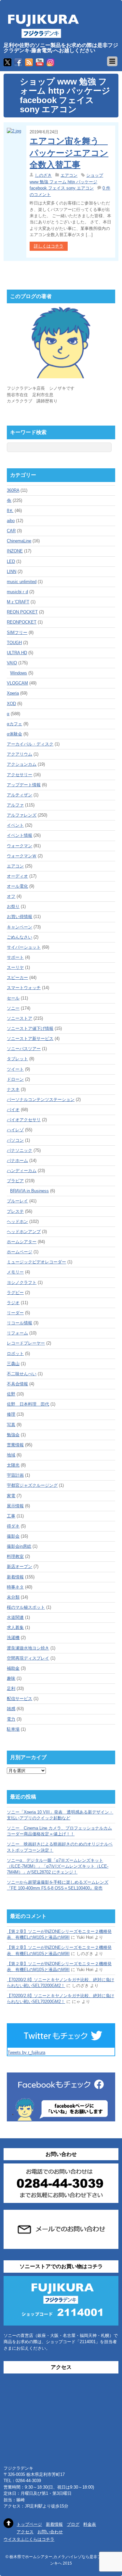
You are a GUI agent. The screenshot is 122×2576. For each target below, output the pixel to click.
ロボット (15, 1354)
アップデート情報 (24, 785)
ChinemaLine (19, 541)
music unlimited (22, 582)
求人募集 (15, 1627)
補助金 (13, 1668)
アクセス (25, 2532)
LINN (12, 572)
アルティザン (20, 795)
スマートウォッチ (24, 988)
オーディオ (17, 876)
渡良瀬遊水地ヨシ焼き (28, 1648)
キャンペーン (20, 927)
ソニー (13, 1008)
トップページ (29, 2524)
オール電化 (17, 886)
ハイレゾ (15, 1130)
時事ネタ (15, 1587)
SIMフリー (17, 633)
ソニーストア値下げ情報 (30, 1028)
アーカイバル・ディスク (30, 744)
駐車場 (13, 1729)
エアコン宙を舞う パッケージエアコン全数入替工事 (69, 153)
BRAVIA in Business (29, 1191)
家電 (11, 1496)
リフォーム (17, 1333)
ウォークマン (20, 846)
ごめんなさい (20, 937)
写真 (11, 1425)
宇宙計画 (15, 1475)
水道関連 (15, 1617)
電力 (11, 1719)
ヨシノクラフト (22, 1282)
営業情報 (15, 1445)
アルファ (15, 805)
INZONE (15, 551)
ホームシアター (22, 1242)
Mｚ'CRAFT (18, 602)
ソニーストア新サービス (30, 1039)
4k (9, 500)
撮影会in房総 (19, 1546)
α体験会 (14, 734)
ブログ (73, 2524)
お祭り (13, 906)
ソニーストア (20, 1018)
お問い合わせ (50, 2532)
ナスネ (13, 1089)
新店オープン (20, 1567)
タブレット (17, 1059)
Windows (19, 673)
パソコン (15, 1140)
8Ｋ (10, 511)
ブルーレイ (17, 1201)
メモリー (15, 1272)
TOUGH (14, 643)
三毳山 (13, 1364)
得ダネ (13, 1526)
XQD (11, 704)
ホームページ (20, 1252)
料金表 (90, 2524)
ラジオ (13, 1303)
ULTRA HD (17, 653)
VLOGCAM (17, 683)
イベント (15, 825)
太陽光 (13, 1465)
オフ (11, 896)
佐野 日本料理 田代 (28, 1404)
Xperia (13, 693)
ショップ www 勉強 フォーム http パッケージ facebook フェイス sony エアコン (66, 182)
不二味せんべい (22, 1374)
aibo (11, 521)
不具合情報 (17, 1384)
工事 (11, 1516)
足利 (11, 1688)
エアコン (69, 175)
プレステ (15, 1211)
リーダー (15, 1313)
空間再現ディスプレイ (28, 1658)
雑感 (11, 1709)
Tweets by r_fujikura (26, 2052)
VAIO (12, 663)
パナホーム (17, 1160)
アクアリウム (20, 754)
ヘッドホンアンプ (24, 1232)
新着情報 (15, 1577)
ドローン (15, 1079)
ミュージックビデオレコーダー (36, 1262)
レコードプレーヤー (26, 1343)
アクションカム (22, 764)
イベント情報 (20, 835)
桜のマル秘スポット (26, 1607)
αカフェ (14, 724)
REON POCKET (22, 612)
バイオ (13, 1110)
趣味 (11, 1678)
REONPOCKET (22, 622)
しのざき (43, 175)
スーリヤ (15, 967)
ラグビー (15, 1293)
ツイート (15, 1069)
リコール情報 (20, 1323)
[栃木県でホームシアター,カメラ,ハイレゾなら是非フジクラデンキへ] (43, 34)
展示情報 (15, 1506)
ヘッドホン (17, 1221)
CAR (11, 531)
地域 (11, 1455)
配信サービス (20, 1699)
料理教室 (15, 1556)
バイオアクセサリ (24, 1120)
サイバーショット (24, 947)
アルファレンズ (22, 815)
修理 (11, 1414)
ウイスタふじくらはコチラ (29, 2539)
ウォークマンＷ (22, 856)
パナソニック (20, 1150)
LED (11, 561)
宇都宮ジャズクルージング (32, 1485)
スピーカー (17, 978)
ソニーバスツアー (24, 1049)
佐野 (11, 1394)
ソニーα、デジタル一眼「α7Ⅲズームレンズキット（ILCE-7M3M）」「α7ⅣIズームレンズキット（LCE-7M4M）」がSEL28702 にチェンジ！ (58, 1866)
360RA (13, 490)
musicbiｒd (17, 592)
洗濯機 (13, 1638)
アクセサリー (20, 775)
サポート (15, 957)
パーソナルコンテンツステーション (41, 1100)
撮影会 (13, 1536)
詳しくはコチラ (49, 246)
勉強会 (13, 1435)
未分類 (13, 1597)
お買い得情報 (20, 917)
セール (13, 998)
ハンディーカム (22, 1171)
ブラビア (15, 1181)
